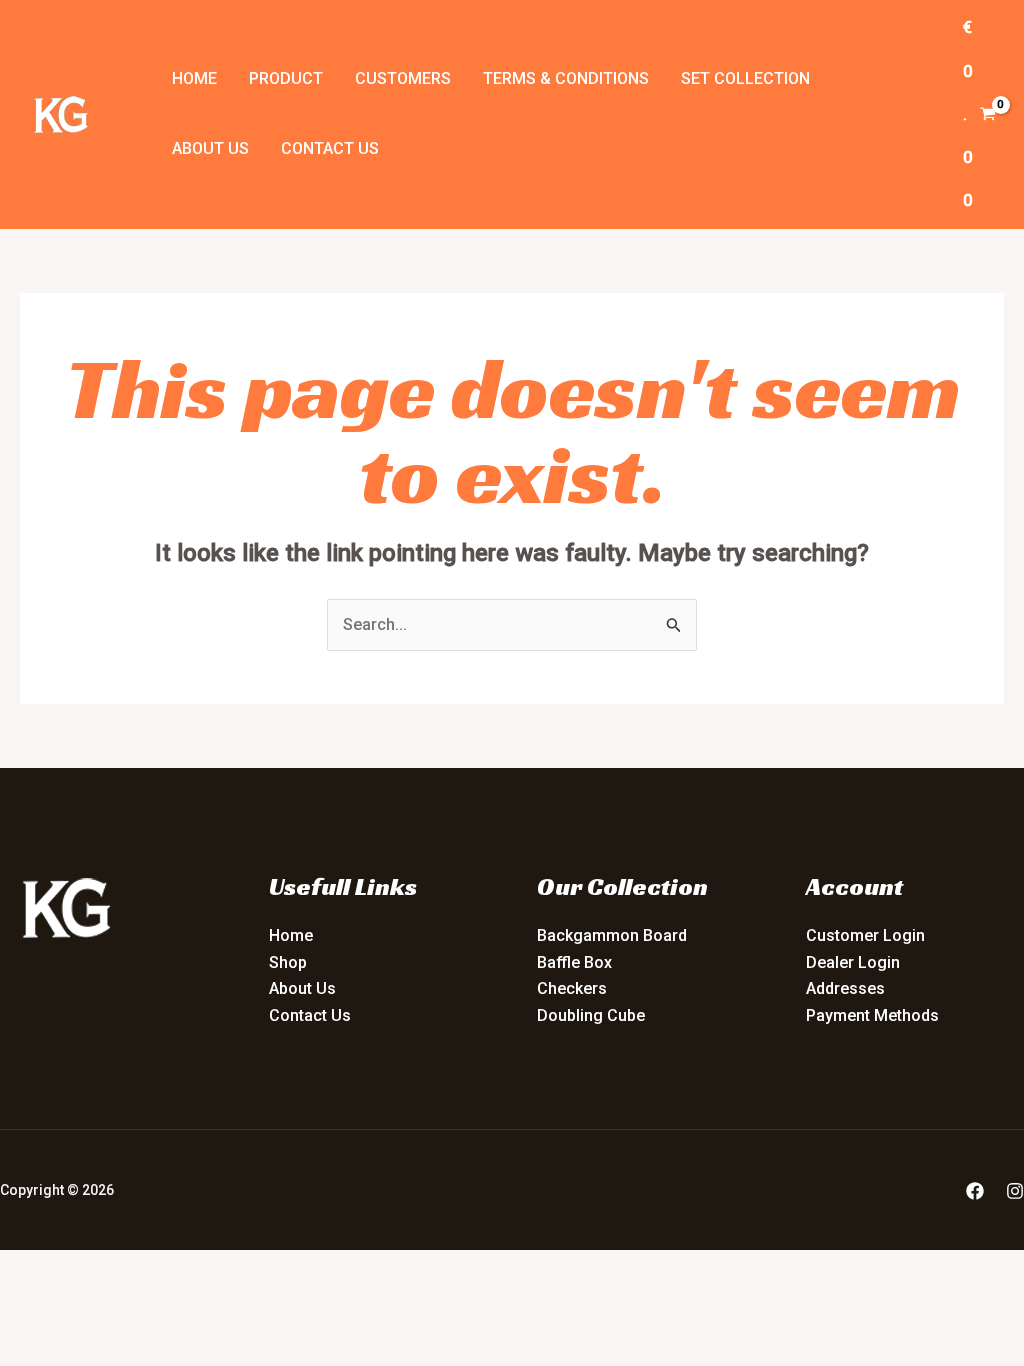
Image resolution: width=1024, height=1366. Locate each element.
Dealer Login (853, 962)
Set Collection (745, 78)
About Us (210, 148)
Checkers (572, 988)
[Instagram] (1015, 1191)
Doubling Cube (591, 1015)
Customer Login (865, 935)
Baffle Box (574, 962)
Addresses (845, 988)
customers (403, 78)
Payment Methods (872, 1015)
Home (194, 78)
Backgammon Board (612, 935)
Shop (288, 962)
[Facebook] (975, 1191)
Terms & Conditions (566, 78)
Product (286, 78)
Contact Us (330, 148)
